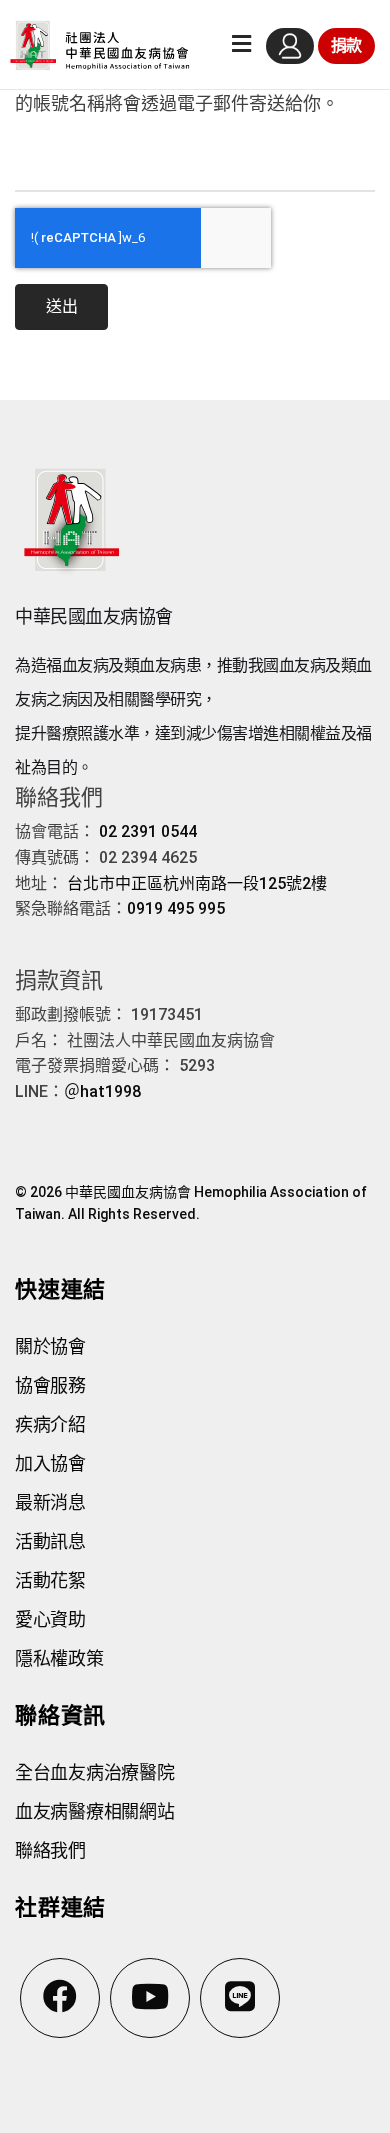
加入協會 (50, 1463)
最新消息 (50, 1502)
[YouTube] (150, 1998)
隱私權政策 (59, 1658)
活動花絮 (50, 1580)
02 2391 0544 (148, 831)
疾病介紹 (50, 1424)
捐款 (346, 45)
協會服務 (50, 1385)
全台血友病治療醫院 (94, 1772)
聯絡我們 (50, 1850)
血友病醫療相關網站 (94, 1811)
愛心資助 (50, 1619)
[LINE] (240, 1998)
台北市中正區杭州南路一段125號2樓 (197, 883)
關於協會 (50, 1346)
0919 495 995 (176, 908)
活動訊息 (50, 1541)
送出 (61, 306)
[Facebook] (60, 1998)
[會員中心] (290, 46)
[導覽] (241, 45)
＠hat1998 (102, 1091)
